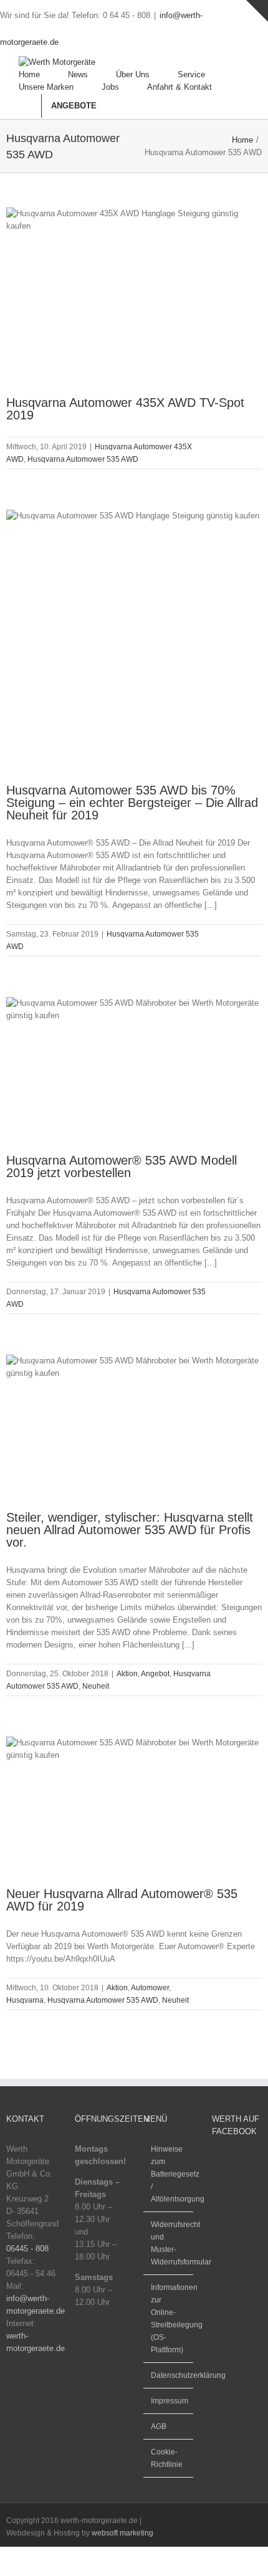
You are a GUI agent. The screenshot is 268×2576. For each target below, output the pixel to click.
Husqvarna (25, 2000)
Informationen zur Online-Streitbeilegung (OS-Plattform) (169, 2319)
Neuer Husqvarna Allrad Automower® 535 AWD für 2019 (122, 1900)
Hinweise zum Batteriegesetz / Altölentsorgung (169, 2174)
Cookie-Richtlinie (167, 2458)
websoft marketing (122, 2533)
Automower (150, 1988)
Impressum (169, 2401)
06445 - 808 (27, 2249)
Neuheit (96, 1686)
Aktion (127, 1674)
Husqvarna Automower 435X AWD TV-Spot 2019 (125, 409)
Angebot (155, 1674)
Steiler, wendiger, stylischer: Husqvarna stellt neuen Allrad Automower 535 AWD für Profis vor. (130, 1530)
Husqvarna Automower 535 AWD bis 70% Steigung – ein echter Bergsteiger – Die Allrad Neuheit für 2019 (132, 803)
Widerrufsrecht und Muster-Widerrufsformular (169, 2243)
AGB (159, 2426)
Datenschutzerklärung (169, 2375)
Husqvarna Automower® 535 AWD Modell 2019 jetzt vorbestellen (122, 1166)
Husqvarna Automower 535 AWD (83, 459)
